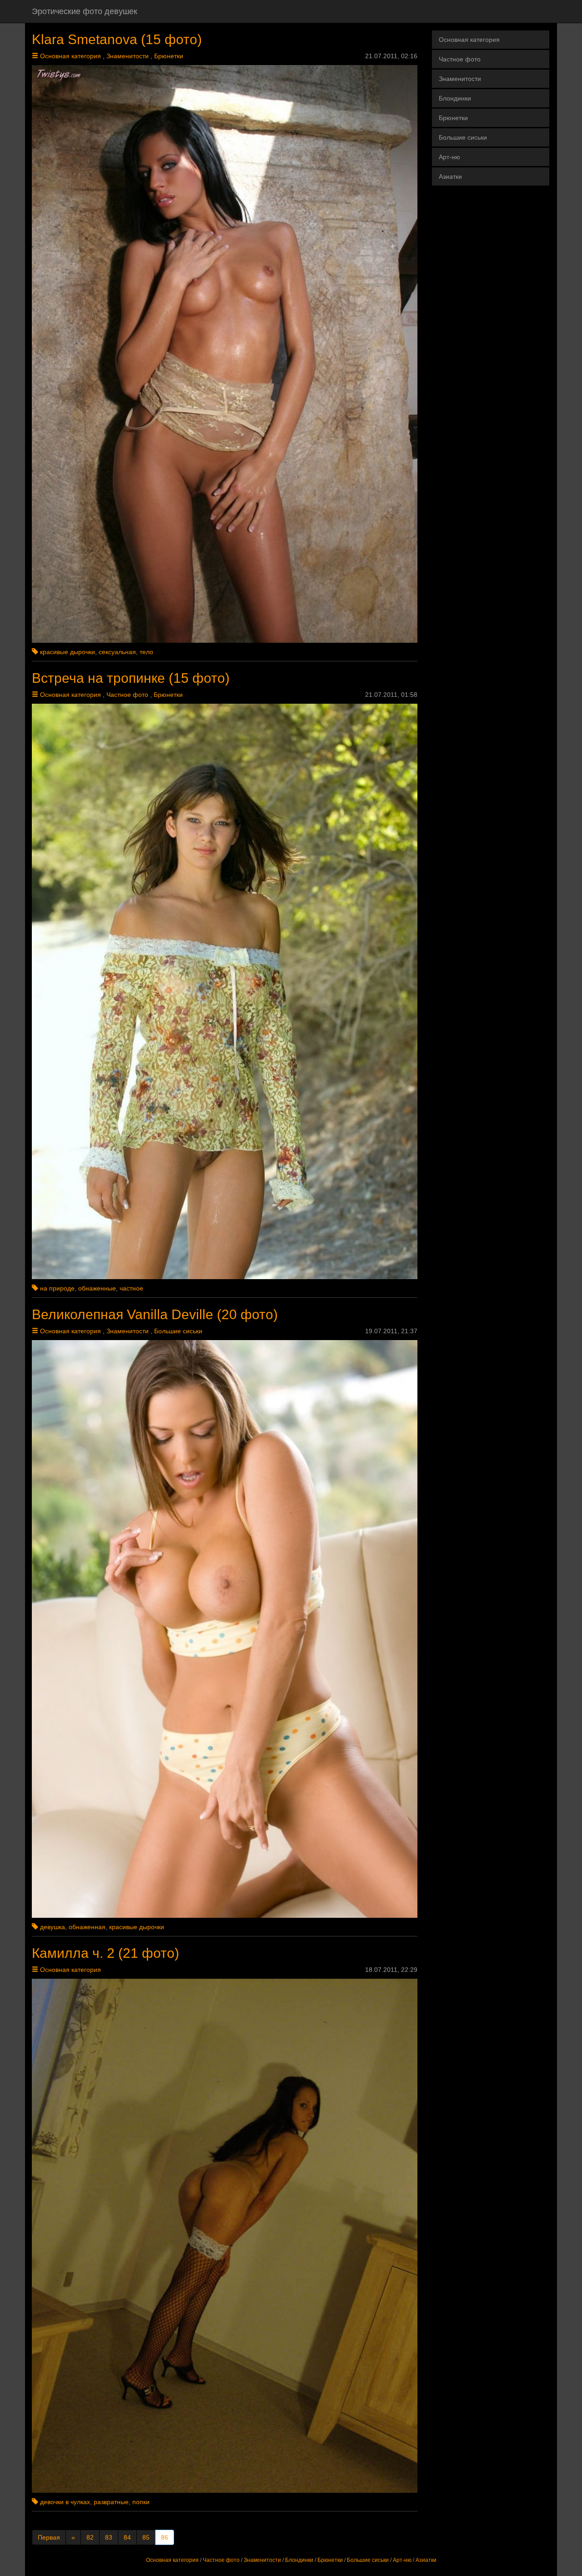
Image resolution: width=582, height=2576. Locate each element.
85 (146, 2537)
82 (90, 2537)
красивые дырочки (68, 652)
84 (127, 2537)
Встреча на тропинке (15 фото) (131, 678)
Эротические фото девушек (85, 11)
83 (109, 2537)
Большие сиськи (178, 1331)
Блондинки (455, 98)
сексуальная (117, 652)
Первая (49, 2537)
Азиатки (450, 176)
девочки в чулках (65, 2502)
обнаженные (97, 1288)
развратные (111, 2502)
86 (165, 2537)
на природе (57, 1288)
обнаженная (87, 1927)
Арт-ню (449, 157)
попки (141, 2502)
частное (131, 1288)
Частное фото (127, 695)
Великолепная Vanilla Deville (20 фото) (155, 1314)
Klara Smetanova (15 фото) (117, 39)
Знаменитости (128, 56)
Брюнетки (169, 56)
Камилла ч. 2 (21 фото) (105, 1953)
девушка (53, 1927)
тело (146, 652)
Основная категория (70, 56)
